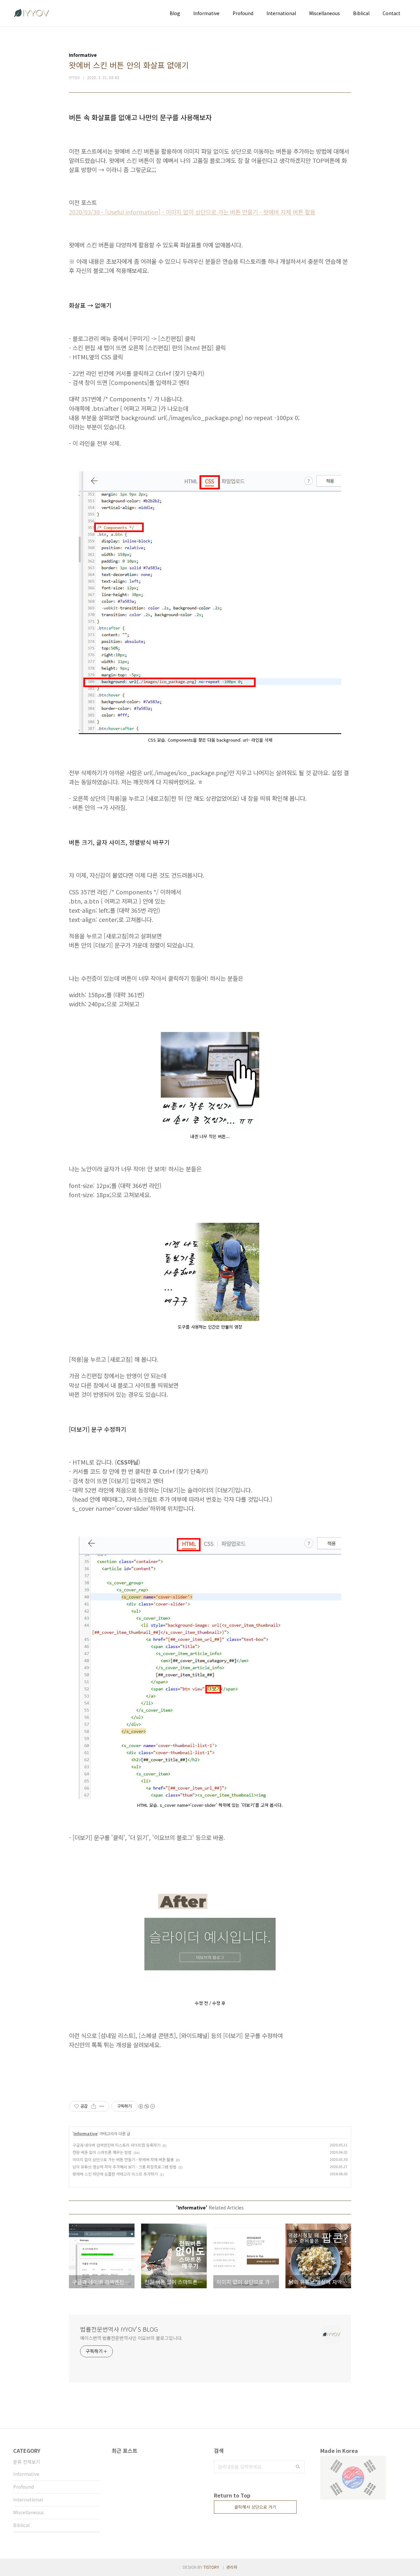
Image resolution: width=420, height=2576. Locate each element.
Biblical (361, 13)
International (281, 13)
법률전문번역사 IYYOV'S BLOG (119, 2329)
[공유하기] (94, 2106)
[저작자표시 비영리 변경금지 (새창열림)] (146, 2106)
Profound (243, 13)
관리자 (232, 2567)
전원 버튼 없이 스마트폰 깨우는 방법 (102, 2152)
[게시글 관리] (102, 2106)
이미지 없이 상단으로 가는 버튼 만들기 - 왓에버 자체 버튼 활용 (123, 2159)
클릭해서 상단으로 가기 (255, 2507)
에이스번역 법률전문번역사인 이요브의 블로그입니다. (131, 2338)
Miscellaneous (325, 13)
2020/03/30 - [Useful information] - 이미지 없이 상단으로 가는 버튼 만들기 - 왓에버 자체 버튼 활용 (192, 212)
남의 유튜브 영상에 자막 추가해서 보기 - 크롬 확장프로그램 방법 (125, 2167)
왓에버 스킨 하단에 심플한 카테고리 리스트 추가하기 (115, 2174)
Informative (206, 13)
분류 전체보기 (27, 2462)
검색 (298, 2467)
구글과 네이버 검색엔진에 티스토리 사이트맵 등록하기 (116, 2145)
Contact (391, 13)
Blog (175, 13)
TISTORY (211, 2567)
